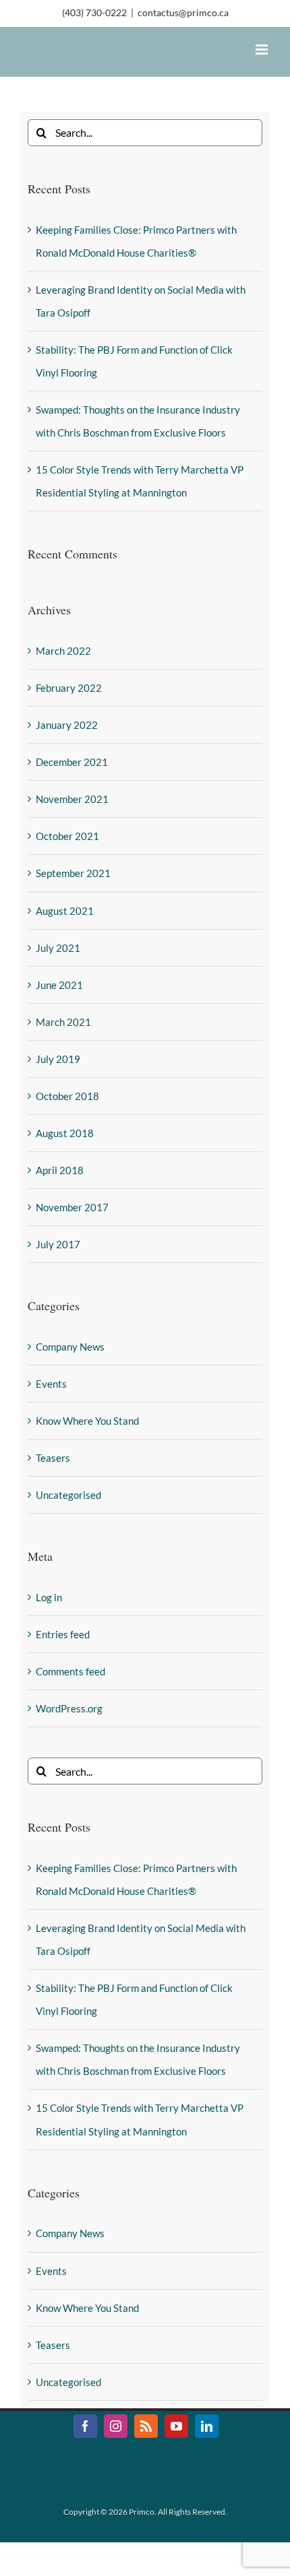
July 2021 (58, 948)
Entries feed (63, 1634)
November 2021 (72, 799)
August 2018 (65, 1133)
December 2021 (72, 762)
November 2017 (72, 1207)
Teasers (53, 1458)
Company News (70, 1347)
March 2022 (63, 651)
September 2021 (73, 873)
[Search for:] (145, 131)
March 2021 (63, 1022)
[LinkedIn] (207, 2426)
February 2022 (69, 688)
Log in (49, 1597)
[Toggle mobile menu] (263, 50)
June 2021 (59, 985)
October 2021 (67, 836)
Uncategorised (68, 1495)
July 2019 (58, 1059)
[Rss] (146, 2426)
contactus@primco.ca (183, 12)
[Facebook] (85, 2426)
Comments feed (70, 1671)
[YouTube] (176, 2426)
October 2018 (67, 1096)
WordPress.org (69, 1708)
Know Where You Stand (87, 1421)
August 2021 (65, 911)
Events (51, 1384)
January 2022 (67, 725)
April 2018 (60, 1170)
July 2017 (58, 1244)
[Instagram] (116, 2426)
